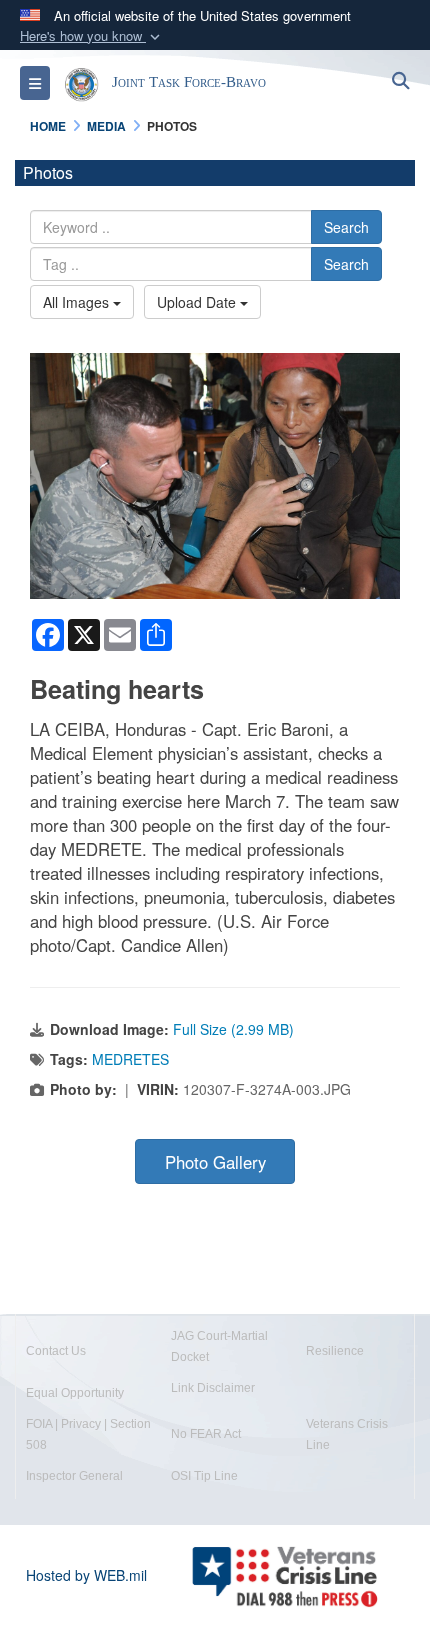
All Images (78, 302)
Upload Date (198, 302)
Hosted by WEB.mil (86, 1575)
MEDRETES (130, 1059)
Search (346, 227)
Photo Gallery (215, 1162)
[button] (92, 36)
